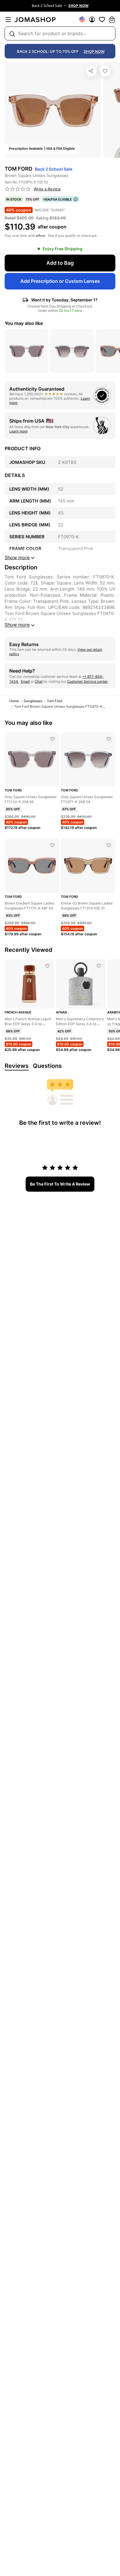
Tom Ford (54, 701)
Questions (47, 1066)
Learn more (18, 431)
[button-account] (92, 19)
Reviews (17, 1066)
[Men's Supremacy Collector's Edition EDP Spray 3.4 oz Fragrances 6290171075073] (99, 966)
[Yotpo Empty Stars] (18, 189)
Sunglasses (33, 701)
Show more (17, 625)
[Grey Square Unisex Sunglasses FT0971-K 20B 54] (109, 739)
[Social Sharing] (91, 71)
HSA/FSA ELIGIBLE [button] (58, 199)
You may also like (24, 323)
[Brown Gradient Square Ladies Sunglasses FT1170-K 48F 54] (52, 845)
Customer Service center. (88, 681)
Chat (39, 681)
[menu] (8, 19)
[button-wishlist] (102, 19)
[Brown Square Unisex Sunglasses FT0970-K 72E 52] (105, 71)
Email (25, 681)
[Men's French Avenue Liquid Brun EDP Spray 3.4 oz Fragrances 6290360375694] (47, 966)
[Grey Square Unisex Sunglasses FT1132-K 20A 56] (52, 739)
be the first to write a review (60, 1184)
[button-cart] (112, 19)
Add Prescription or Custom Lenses (60, 281)
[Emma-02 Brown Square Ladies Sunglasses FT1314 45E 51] (109, 845)
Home (14, 701)
